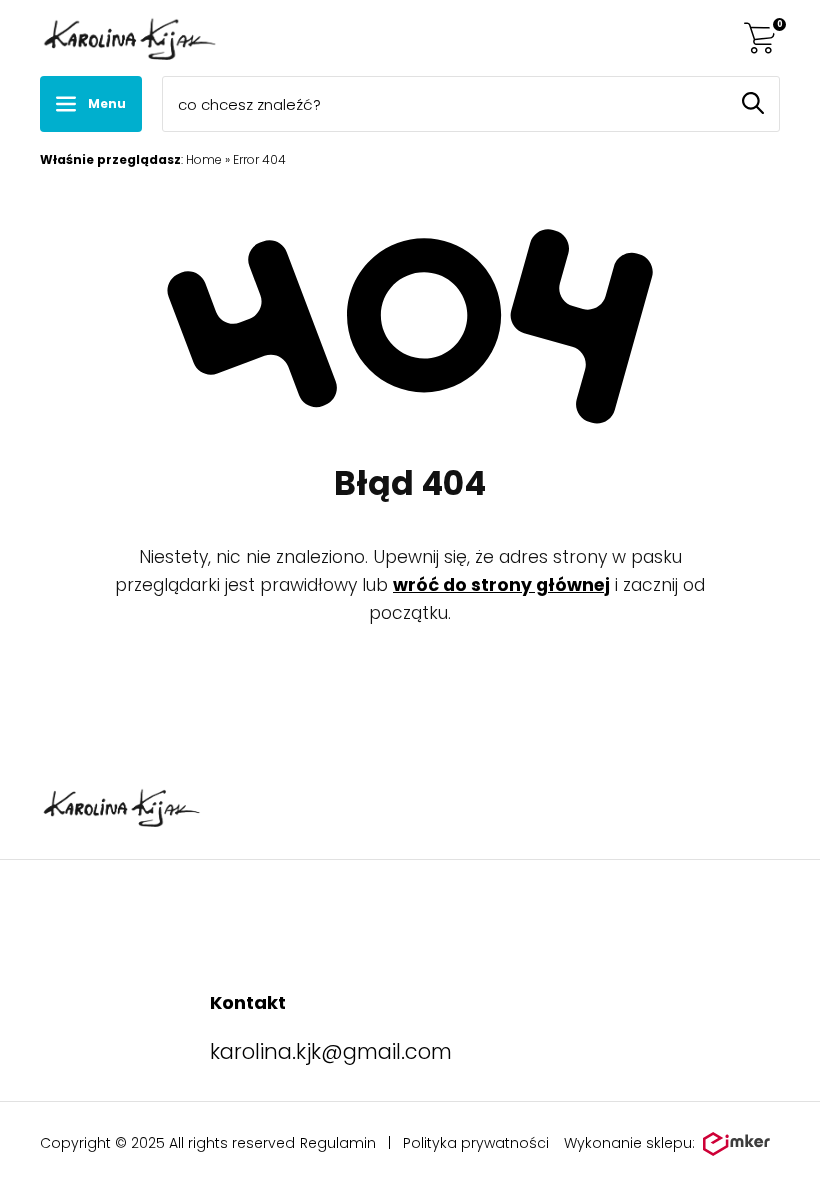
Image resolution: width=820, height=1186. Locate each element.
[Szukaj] (753, 103)
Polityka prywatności (476, 1143)
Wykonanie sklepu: (629, 1143)
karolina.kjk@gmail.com (331, 1051)
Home (204, 159)
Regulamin (338, 1143)
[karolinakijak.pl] (128, 38)
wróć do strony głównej (501, 585)
